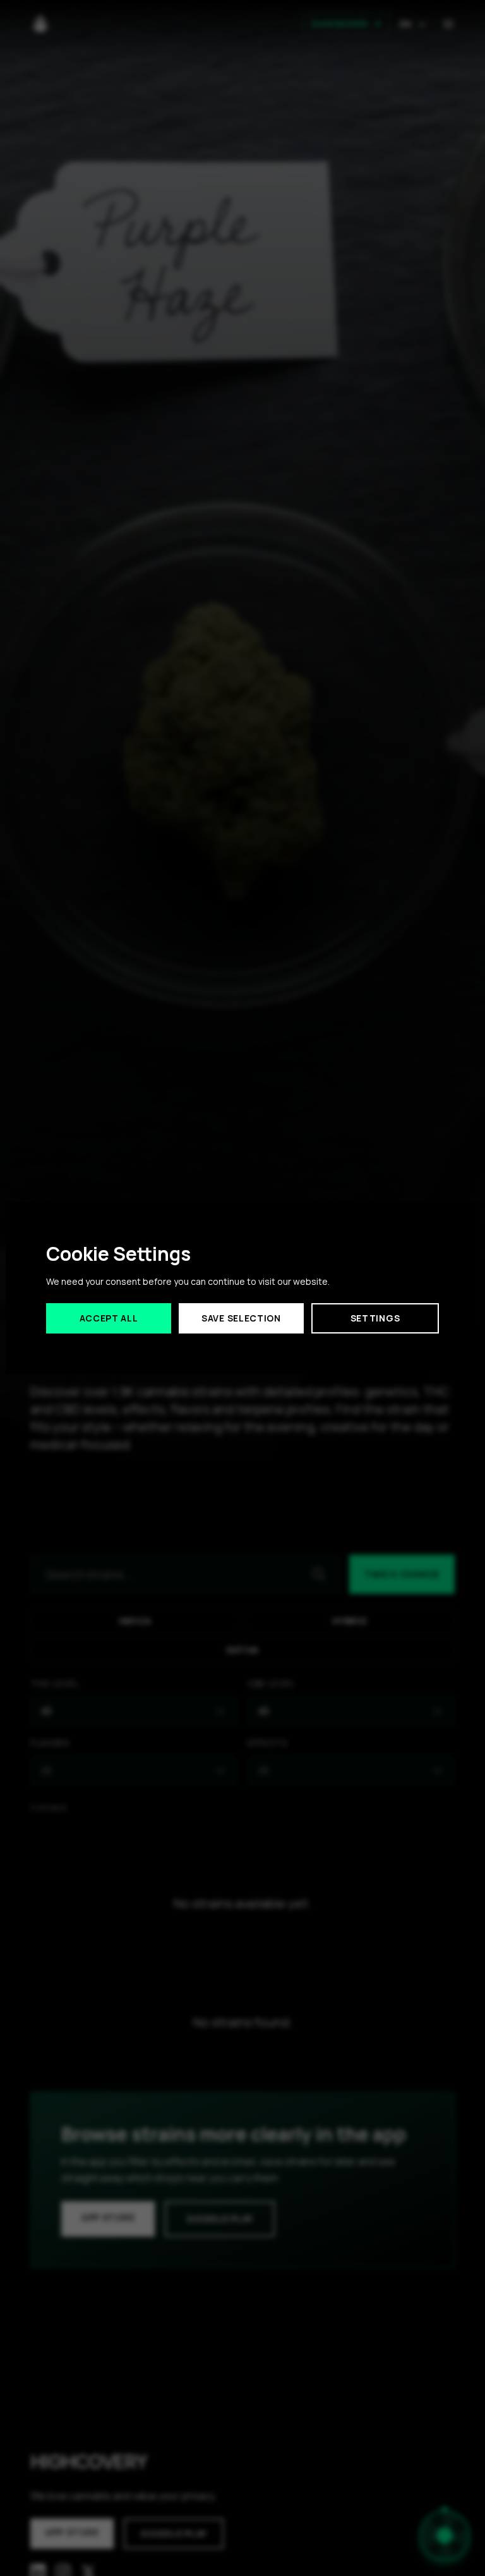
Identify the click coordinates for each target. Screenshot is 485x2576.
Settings (375, 1318)
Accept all (109, 1318)
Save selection (241, 1318)
